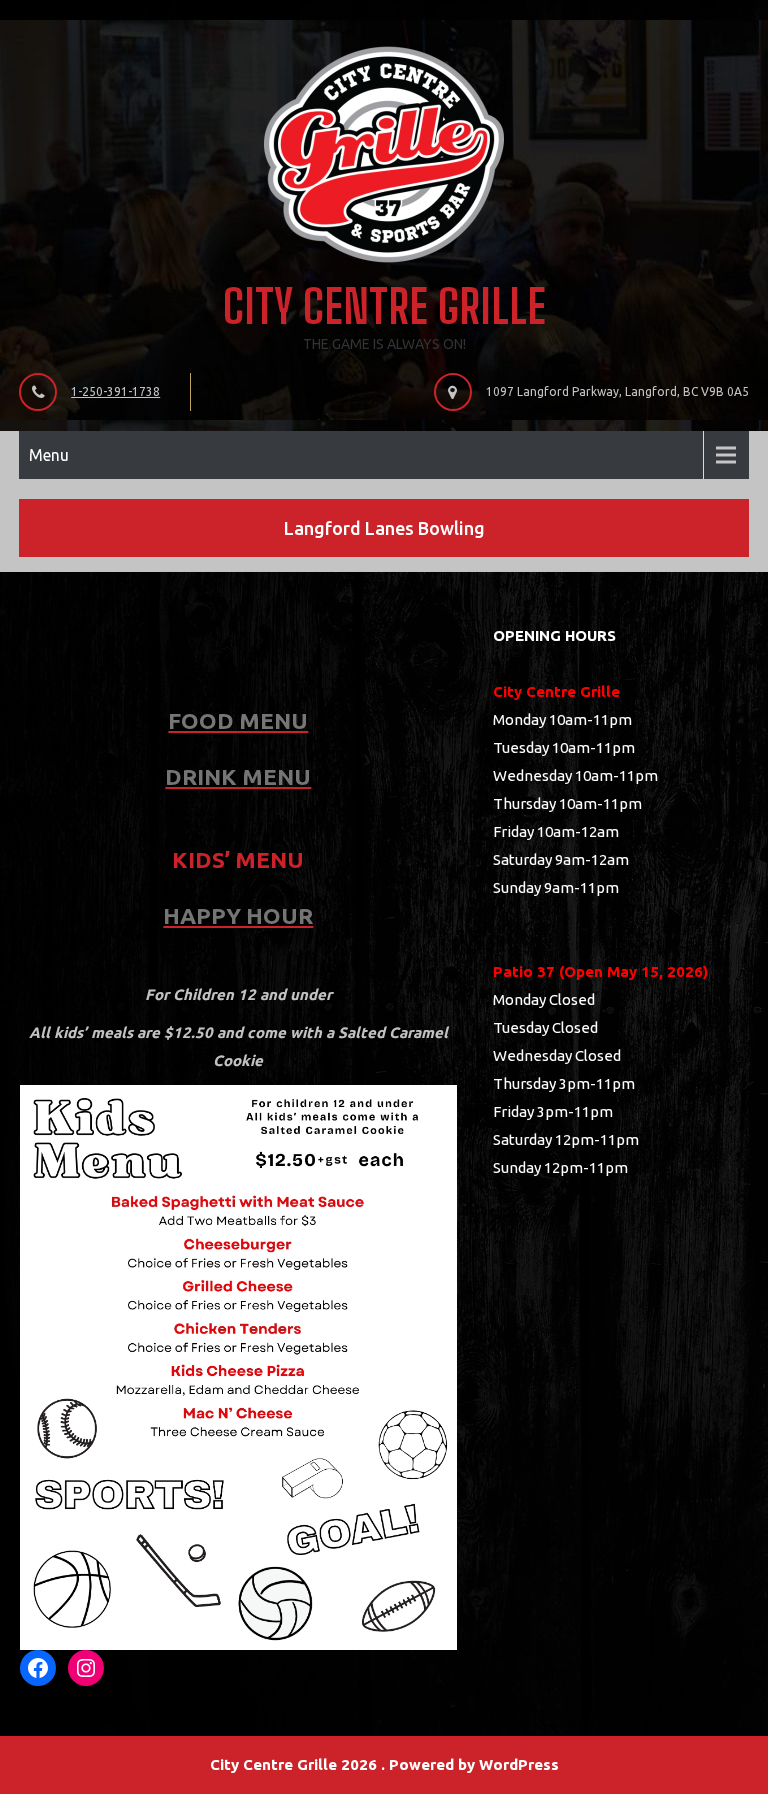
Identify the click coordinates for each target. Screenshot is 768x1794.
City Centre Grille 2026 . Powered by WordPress (384, 1764)
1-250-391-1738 (115, 391)
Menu (49, 455)
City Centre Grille (384, 306)
